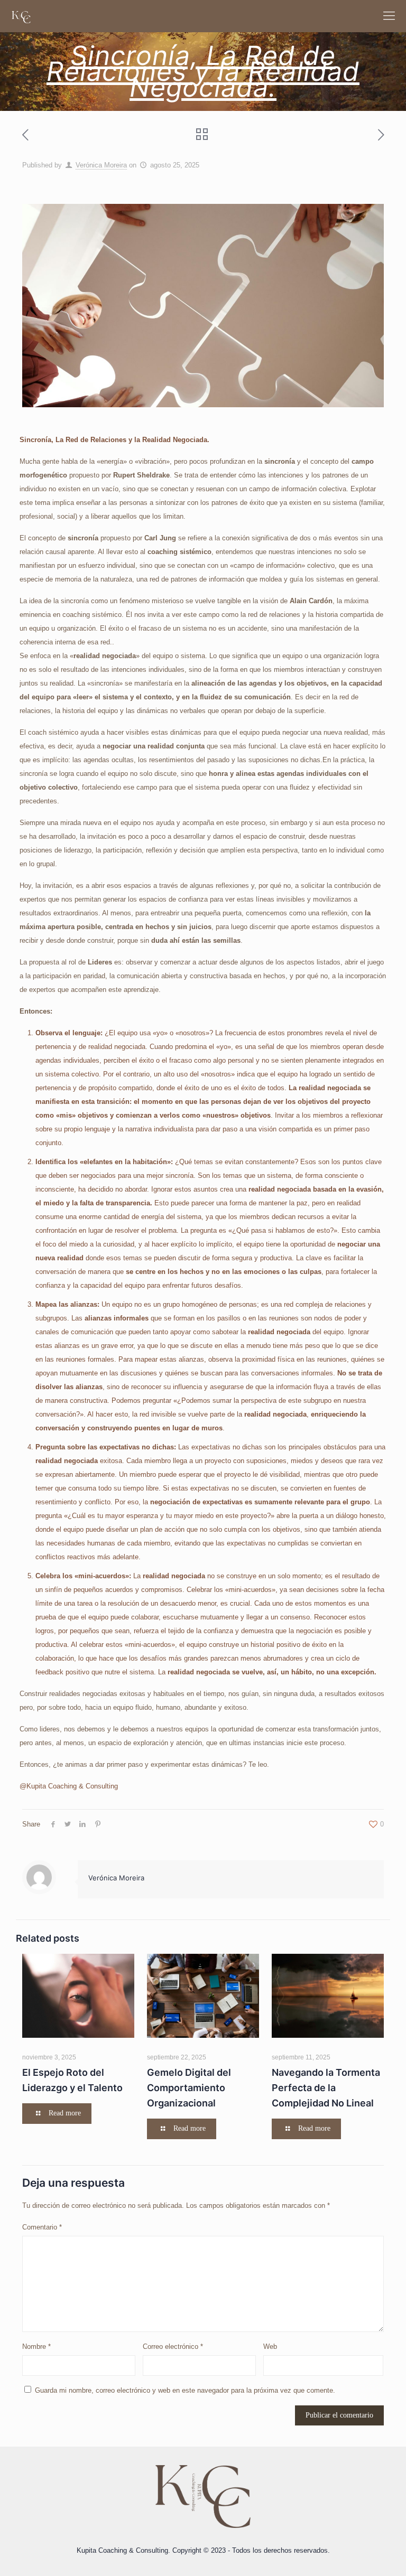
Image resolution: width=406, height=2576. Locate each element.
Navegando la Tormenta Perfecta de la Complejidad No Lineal (326, 2088)
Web (270, 2346)
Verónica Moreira (101, 165)
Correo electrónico (173, 2346)
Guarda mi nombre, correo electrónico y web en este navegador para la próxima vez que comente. (185, 2390)
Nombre (36, 2346)
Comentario (42, 2227)
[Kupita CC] (21, 16)
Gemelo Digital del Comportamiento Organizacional (189, 2088)
